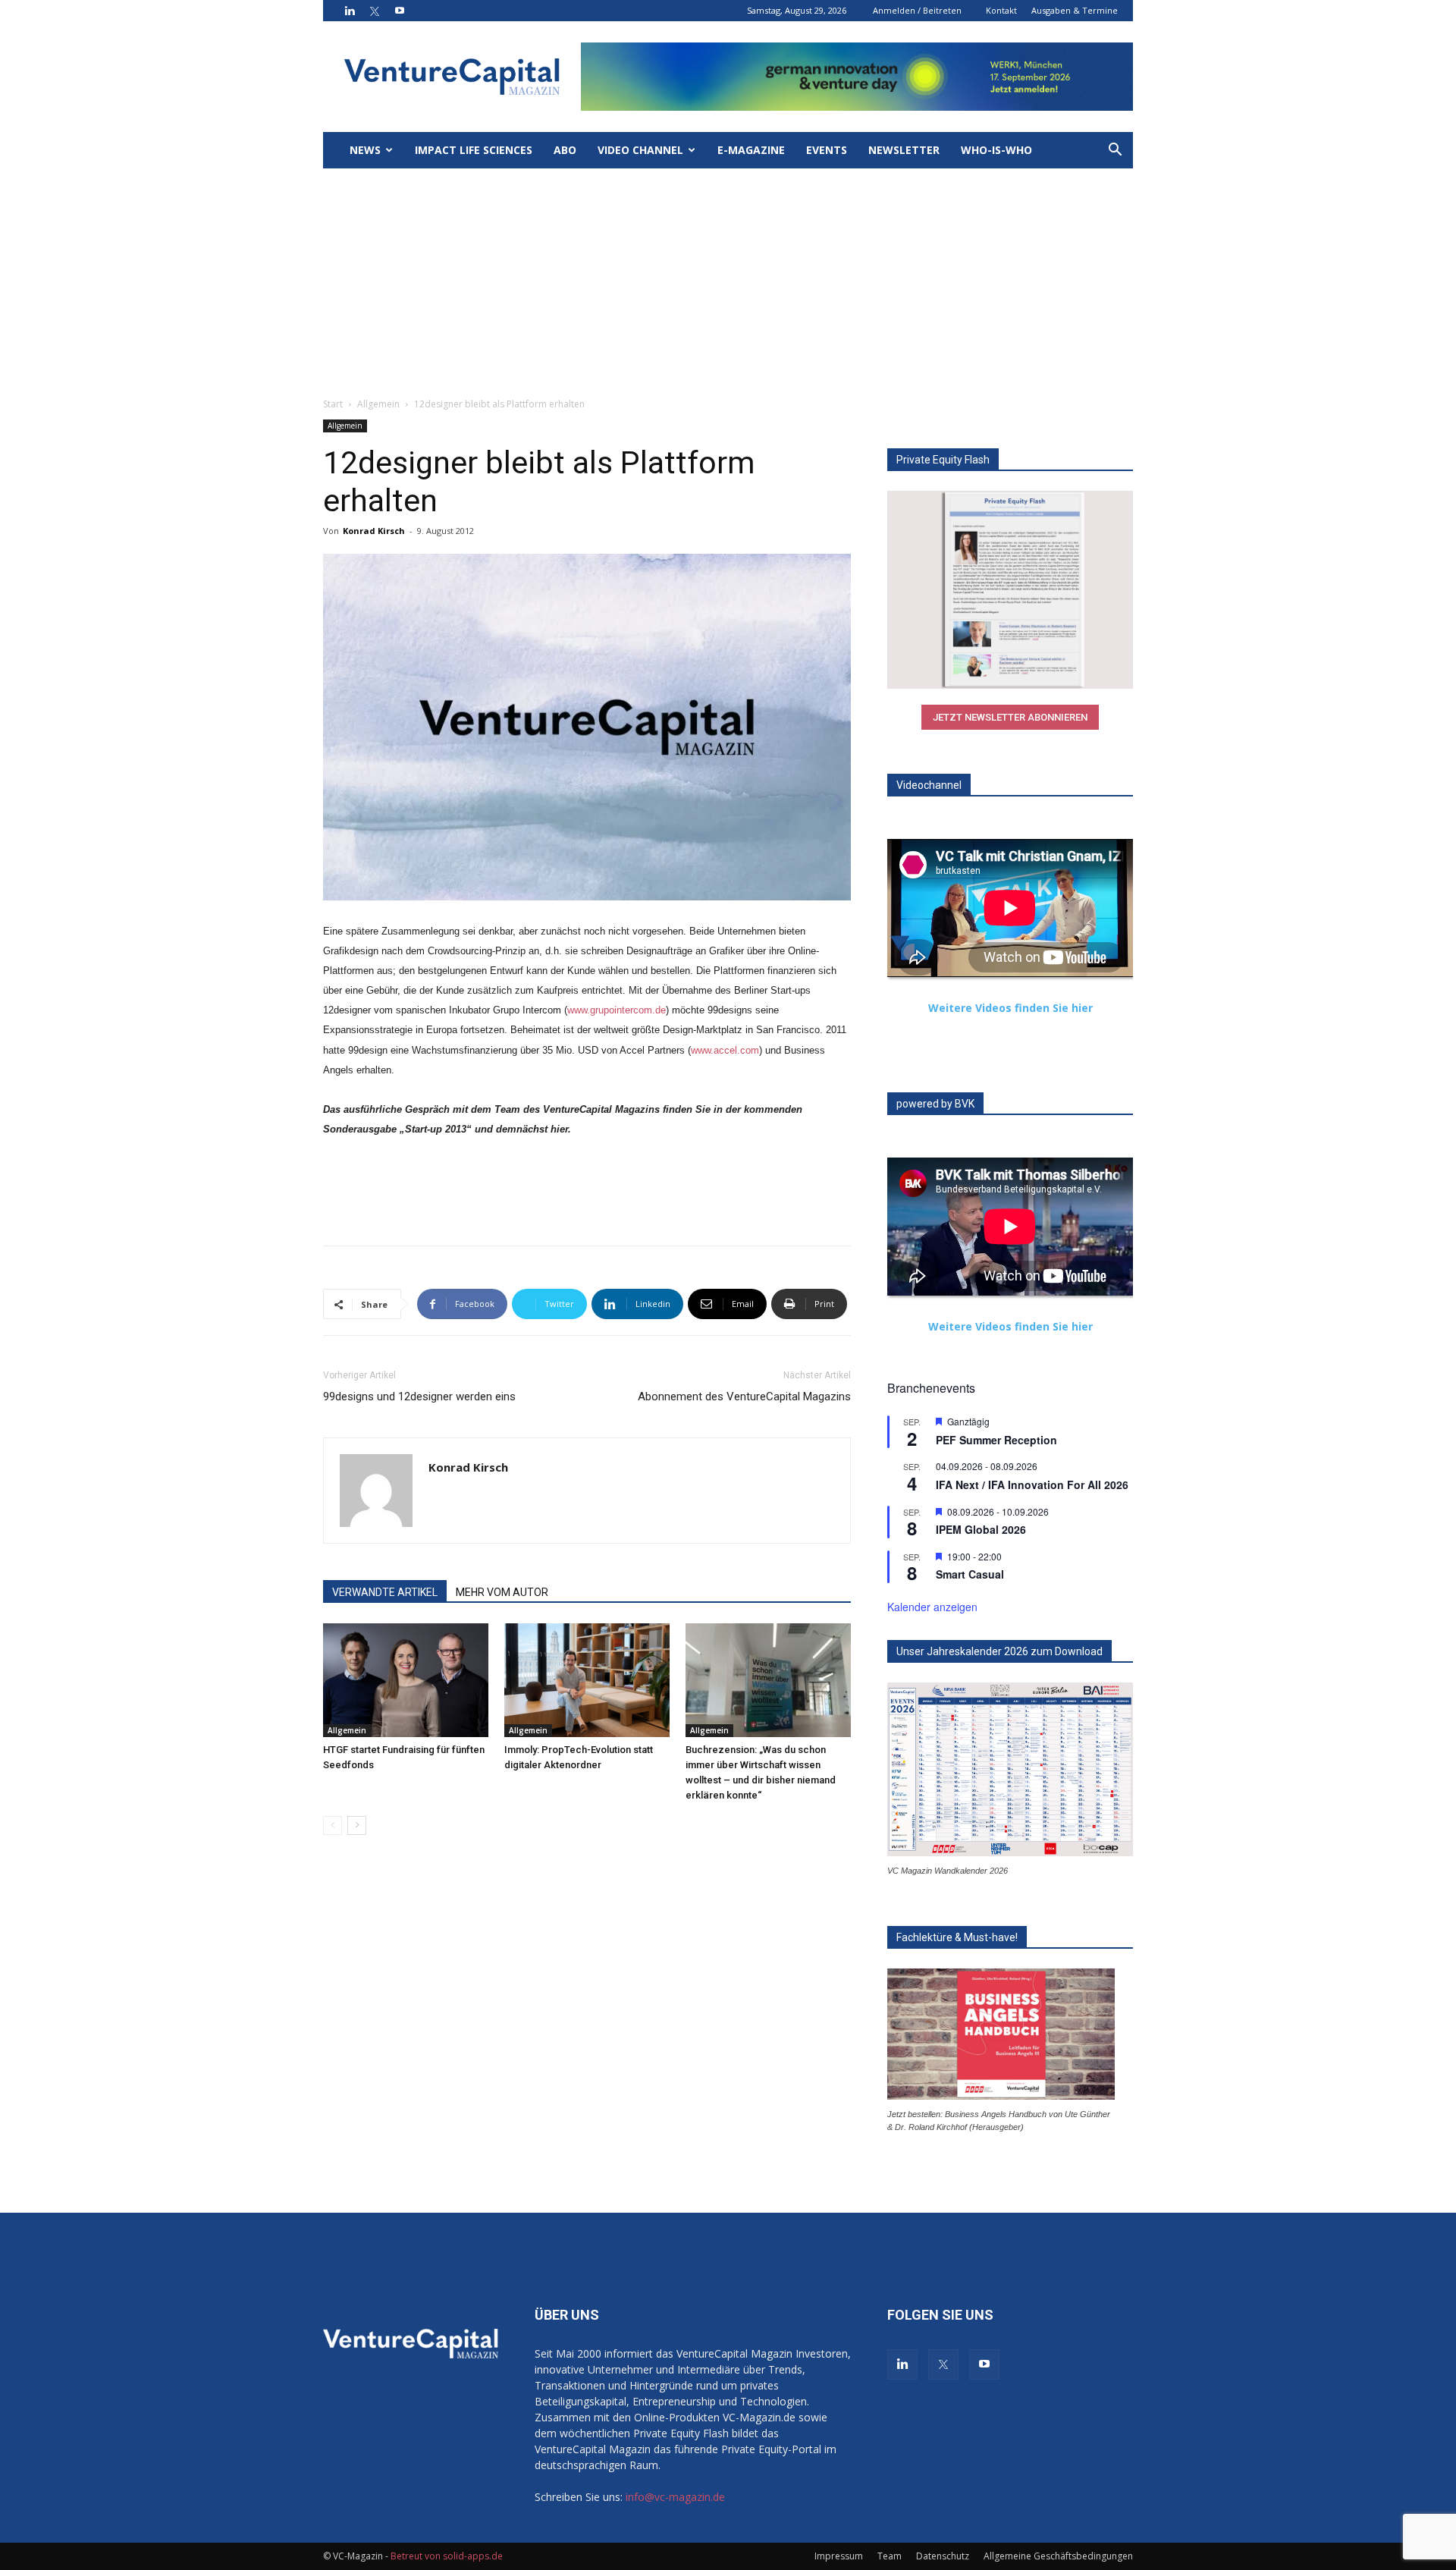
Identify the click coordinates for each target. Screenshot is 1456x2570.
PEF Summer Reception (996, 1440)
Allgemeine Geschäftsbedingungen (1058, 2556)
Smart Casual (970, 1574)
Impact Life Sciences (474, 150)
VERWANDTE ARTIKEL (385, 1592)
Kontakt (1001, 10)
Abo (565, 150)
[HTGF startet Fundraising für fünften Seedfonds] (406, 1680)
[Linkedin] (350, 11)
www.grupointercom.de (617, 1010)
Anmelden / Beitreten (917, 10)
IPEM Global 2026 (981, 1529)
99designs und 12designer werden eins (419, 1397)
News (365, 150)
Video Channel (640, 150)
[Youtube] (400, 11)
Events (827, 150)
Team (890, 2556)
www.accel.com (725, 1050)
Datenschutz (943, 2556)
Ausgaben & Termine (1075, 10)
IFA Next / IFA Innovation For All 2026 (1032, 1485)
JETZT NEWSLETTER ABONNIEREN (1010, 717)
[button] (1115, 151)
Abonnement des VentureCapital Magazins (744, 1397)
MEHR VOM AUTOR (502, 1592)
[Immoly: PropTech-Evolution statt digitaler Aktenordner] (587, 1680)
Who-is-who (996, 150)
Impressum (839, 2556)
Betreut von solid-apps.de (447, 2556)
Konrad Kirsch (374, 531)
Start (333, 404)
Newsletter (904, 150)
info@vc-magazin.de (675, 2497)
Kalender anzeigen (932, 1607)
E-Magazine (751, 150)
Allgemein (378, 404)
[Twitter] (375, 11)
